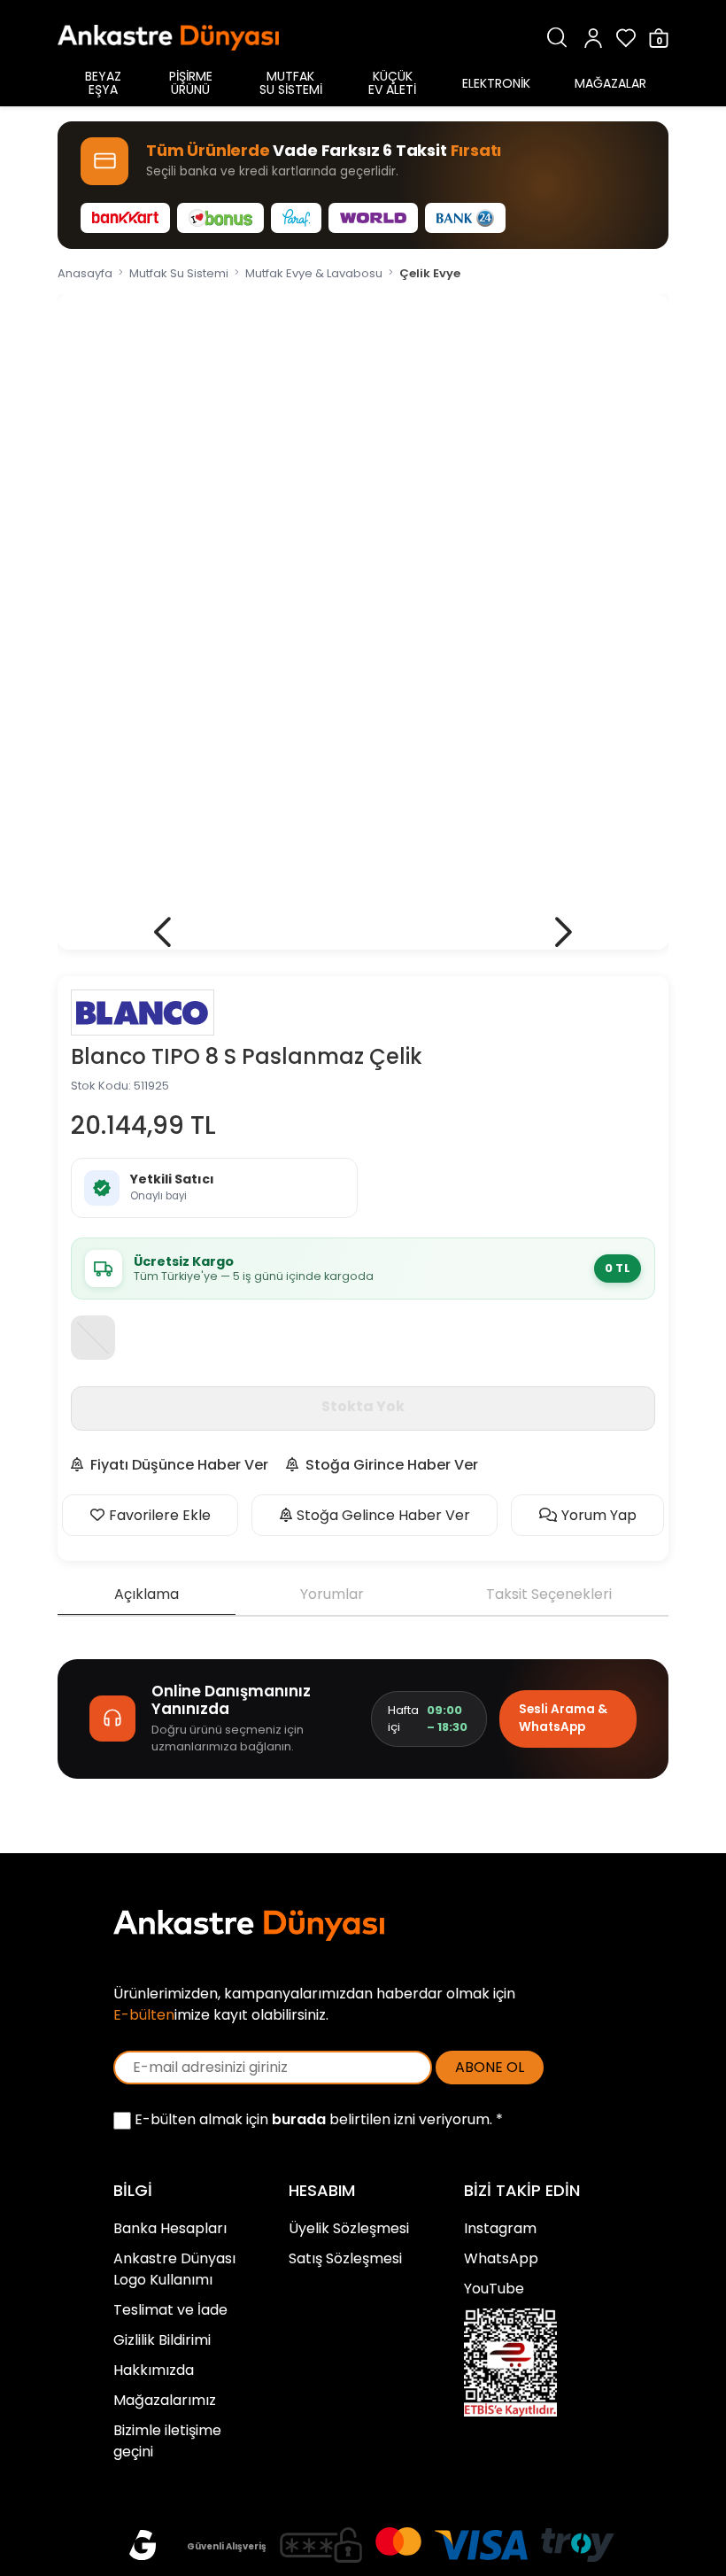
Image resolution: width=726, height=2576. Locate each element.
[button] (162, 932)
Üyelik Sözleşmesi (349, 2228)
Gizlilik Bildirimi (162, 2340)
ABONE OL (490, 2067)
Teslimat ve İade (170, 2310)
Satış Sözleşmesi (345, 2258)
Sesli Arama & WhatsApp (563, 1718)
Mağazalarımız (165, 2400)
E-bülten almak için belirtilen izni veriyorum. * (317, 2119)
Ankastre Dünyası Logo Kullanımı (174, 2269)
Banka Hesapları (170, 2228)
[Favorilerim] (626, 38)
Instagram (500, 2228)
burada (299, 2119)
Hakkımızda (154, 2370)
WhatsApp (501, 2258)
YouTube (494, 2289)
